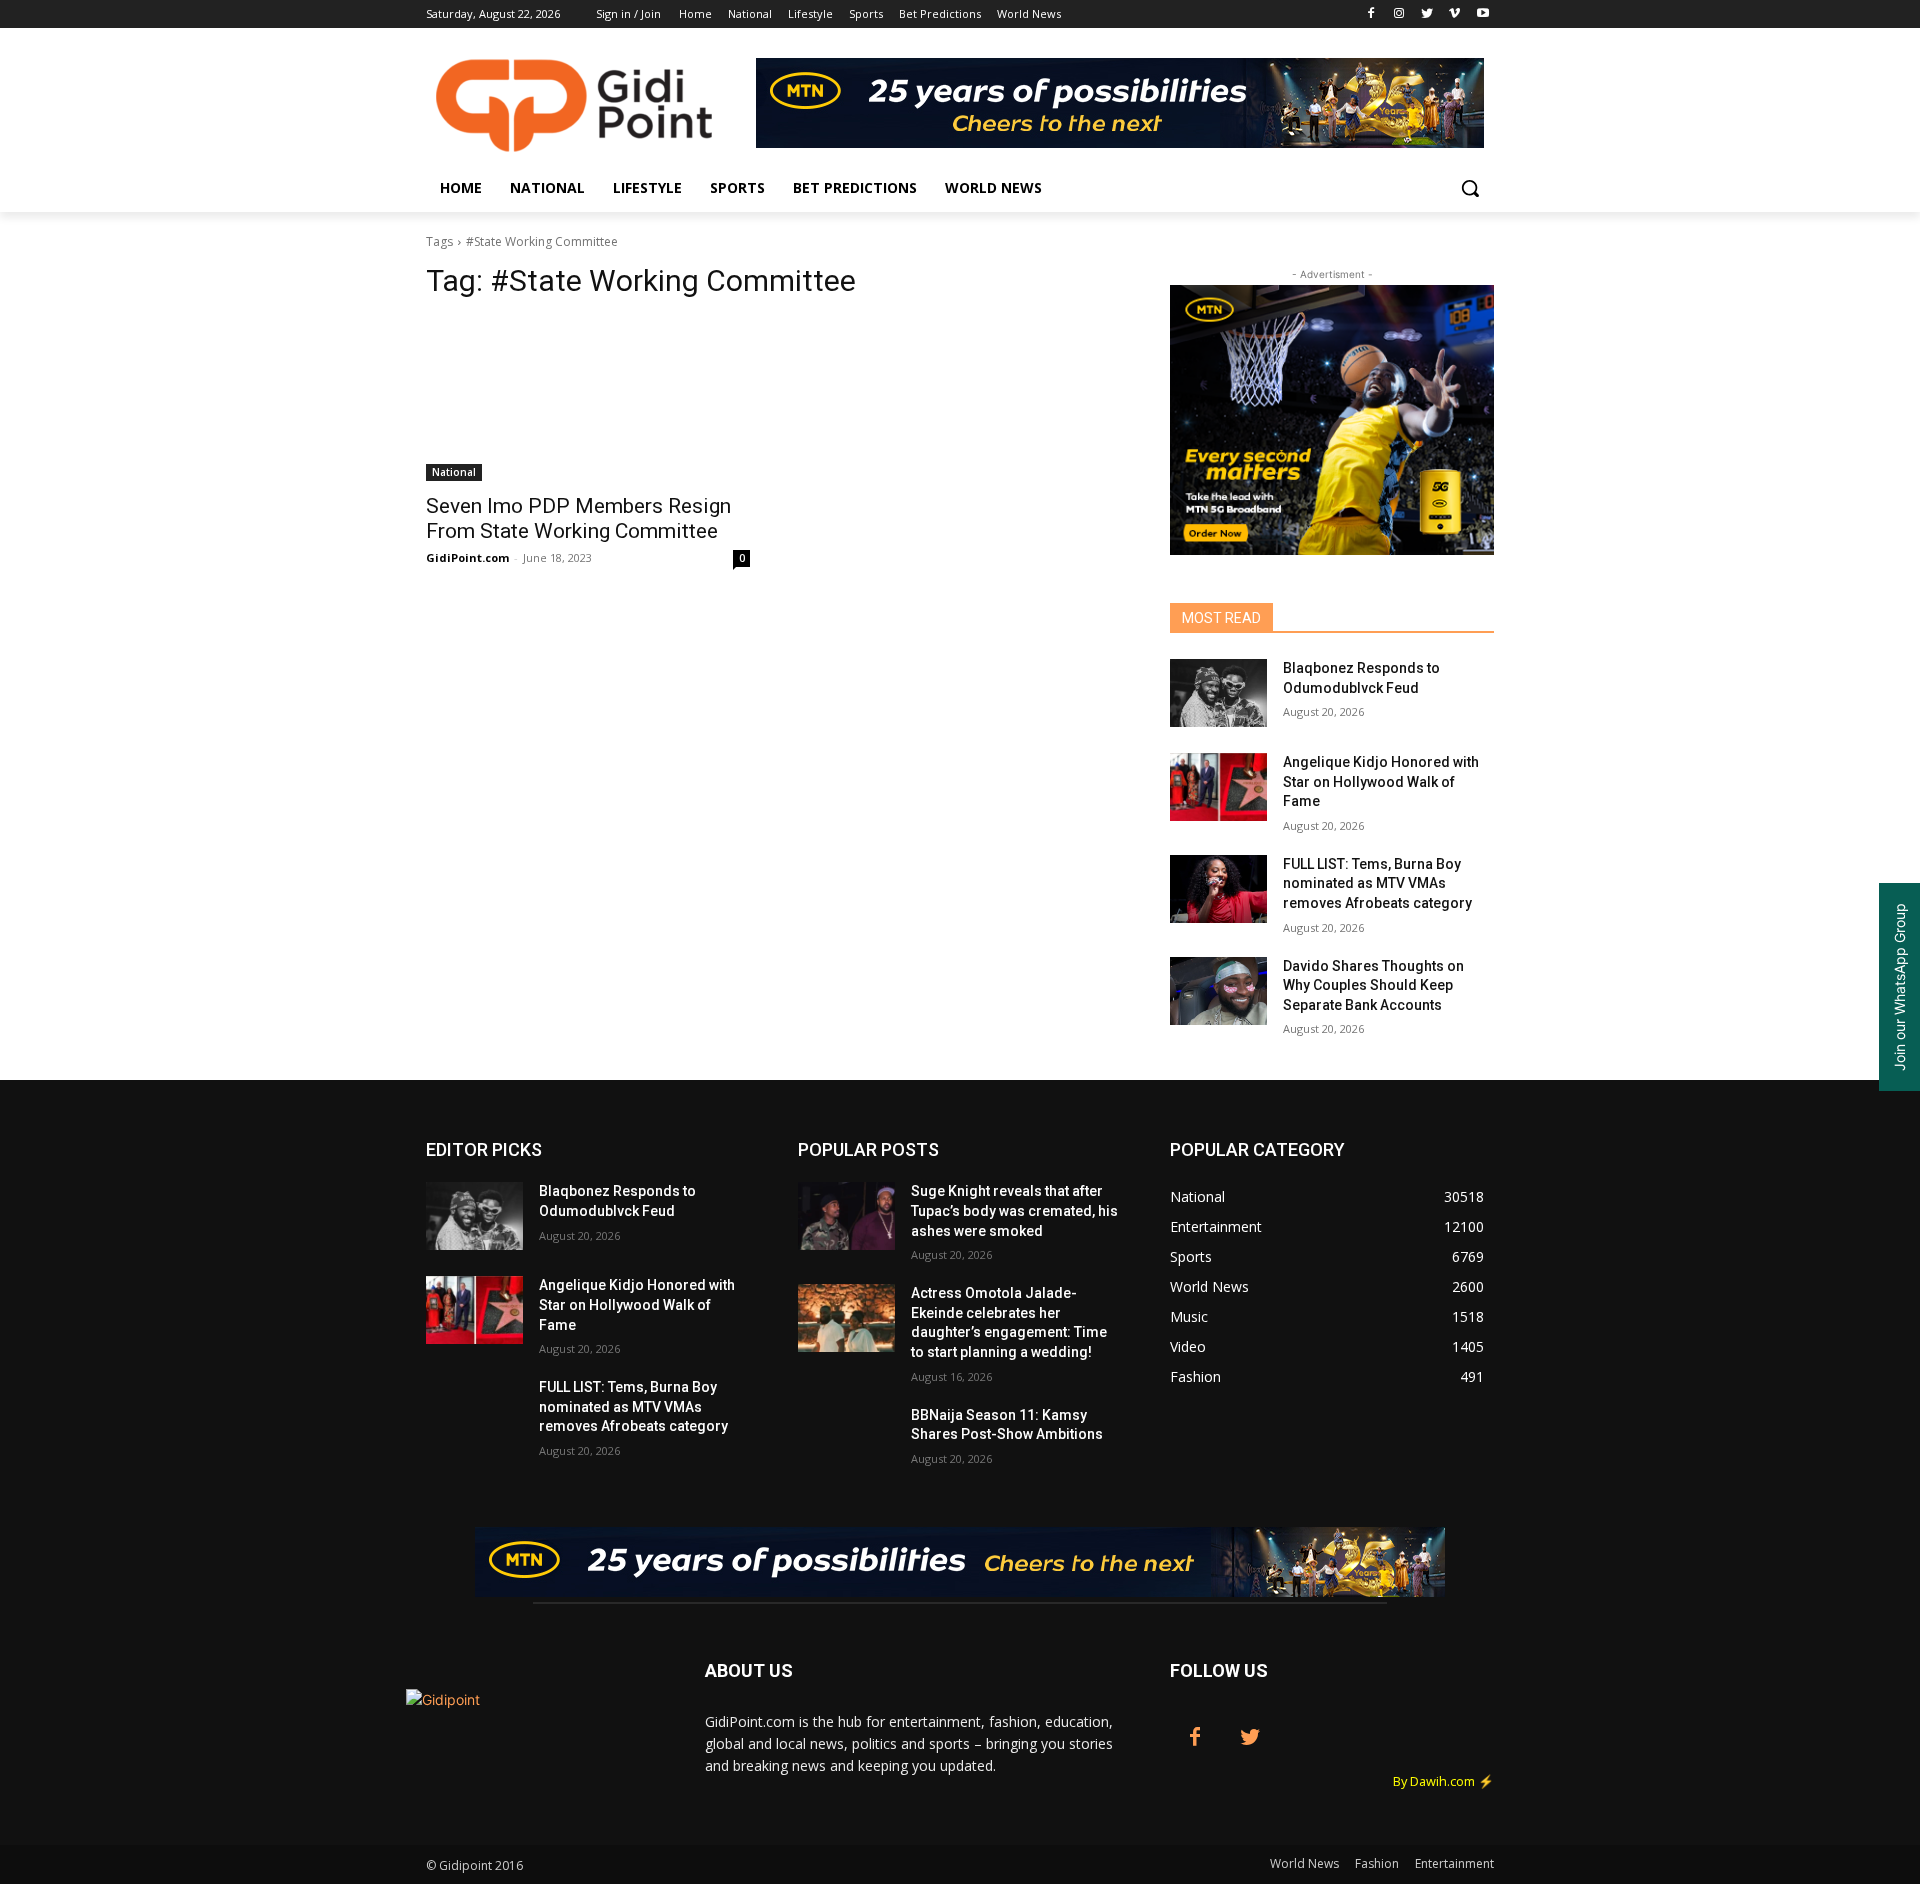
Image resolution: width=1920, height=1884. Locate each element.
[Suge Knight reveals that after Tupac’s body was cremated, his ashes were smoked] (846, 1216)
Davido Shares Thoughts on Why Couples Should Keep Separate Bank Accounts (1373, 985)
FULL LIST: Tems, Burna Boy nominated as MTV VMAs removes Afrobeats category (1377, 883)
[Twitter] (1427, 14)
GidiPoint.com (467, 557)
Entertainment (1454, 1863)
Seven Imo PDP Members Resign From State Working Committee (578, 518)
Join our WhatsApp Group (1899, 987)
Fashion (1377, 1863)
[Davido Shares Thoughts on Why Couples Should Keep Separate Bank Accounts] (1218, 991)
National (454, 472)
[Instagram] (1399, 14)
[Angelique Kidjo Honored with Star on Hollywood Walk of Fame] (1218, 787)
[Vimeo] (1454, 14)
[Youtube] (1482, 14)
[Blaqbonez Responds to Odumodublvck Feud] (1218, 693)
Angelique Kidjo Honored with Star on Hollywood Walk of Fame (1381, 781)
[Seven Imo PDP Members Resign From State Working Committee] (588, 400)
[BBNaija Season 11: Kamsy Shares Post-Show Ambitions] (846, 1440)
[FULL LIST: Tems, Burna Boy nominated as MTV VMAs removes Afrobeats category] (1218, 889)
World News (1304, 1863)
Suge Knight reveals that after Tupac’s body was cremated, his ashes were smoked (1014, 1210)
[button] (1470, 188)
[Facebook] (1371, 14)
